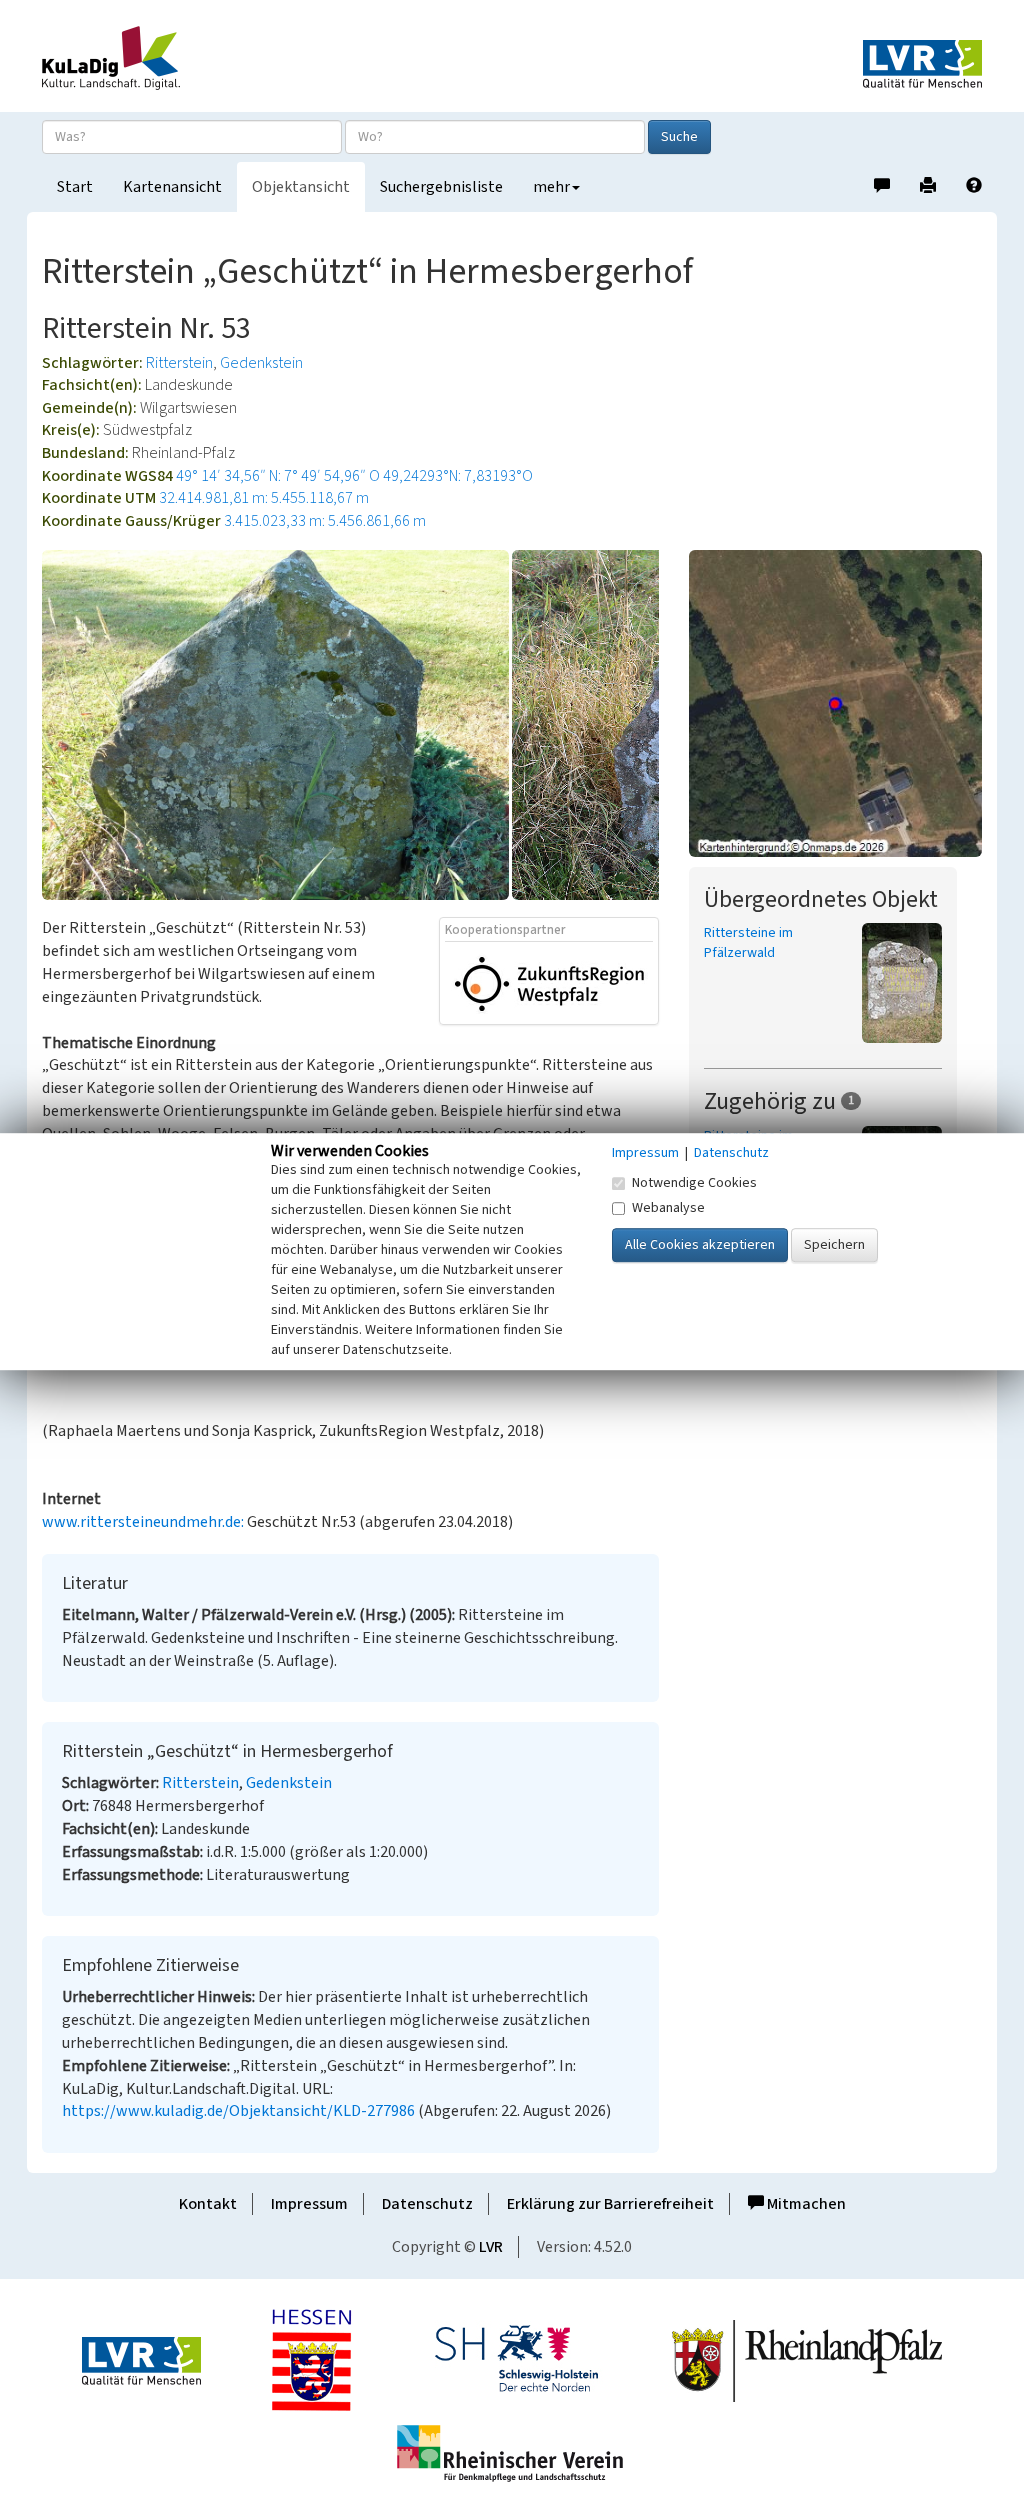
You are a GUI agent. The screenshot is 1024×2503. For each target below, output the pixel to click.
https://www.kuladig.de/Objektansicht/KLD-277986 (238, 2111)
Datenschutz (427, 2204)
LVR (491, 2247)
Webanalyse (668, 1208)
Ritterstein (179, 363)
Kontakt (208, 2204)
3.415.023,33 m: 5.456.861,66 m (325, 521)
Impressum (309, 2204)
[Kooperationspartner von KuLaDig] (550, 982)
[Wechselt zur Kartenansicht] (835, 703)
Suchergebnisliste (441, 187)
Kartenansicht (172, 187)
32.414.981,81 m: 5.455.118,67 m (264, 498)
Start (75, 187)
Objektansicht (301, 187)
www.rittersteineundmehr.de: (144, 1522)
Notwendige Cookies (694, 1183)
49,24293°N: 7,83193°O (458, 476)
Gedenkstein (261, 363)
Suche (679, 137)
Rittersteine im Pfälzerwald (748, 943)
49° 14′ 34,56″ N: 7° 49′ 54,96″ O (278, 476)
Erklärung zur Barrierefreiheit (610, 2204)
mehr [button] (551, 187)
